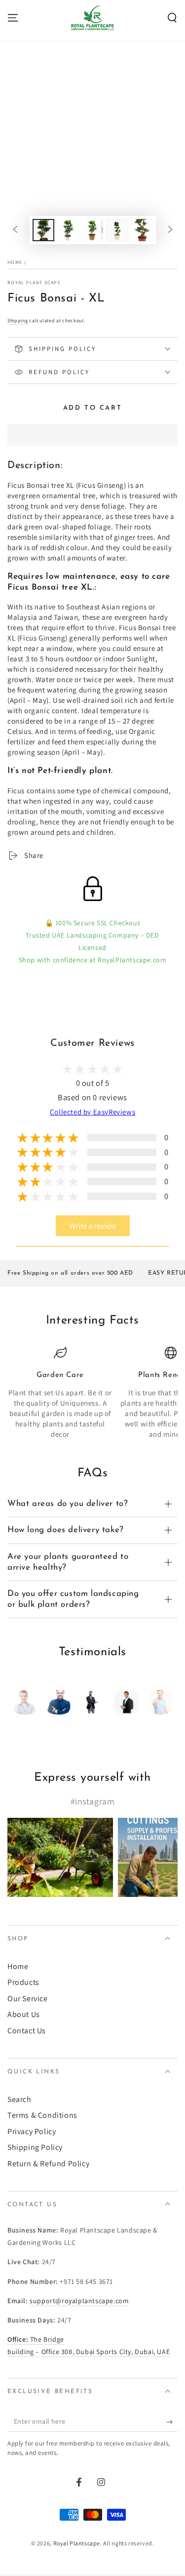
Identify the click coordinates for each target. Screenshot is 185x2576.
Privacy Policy (32, 2131)
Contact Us (27, 2031)
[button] (92, 435)
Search (19, 2099)
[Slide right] (170, 230)
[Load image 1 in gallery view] (43, 230)
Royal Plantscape (77, 2543)
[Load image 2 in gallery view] (68, 230)
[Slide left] (15, 230)
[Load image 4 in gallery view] (117, 230)
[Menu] (13, 18)
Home (15, 262)
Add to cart (93, 408)
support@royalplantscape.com (79, 2301)
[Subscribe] (172, 2422)
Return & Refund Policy (48, 2164)
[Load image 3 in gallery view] (93, 230)
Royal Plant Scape (34, 282)
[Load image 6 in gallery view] (142, 230)
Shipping (18, 321)
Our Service (28, 1998)
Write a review (93, 1226)
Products (23, 1982)
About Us (24, 2014)
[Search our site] (172, 18)
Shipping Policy (35, 2147)
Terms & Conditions (42, 2115)
